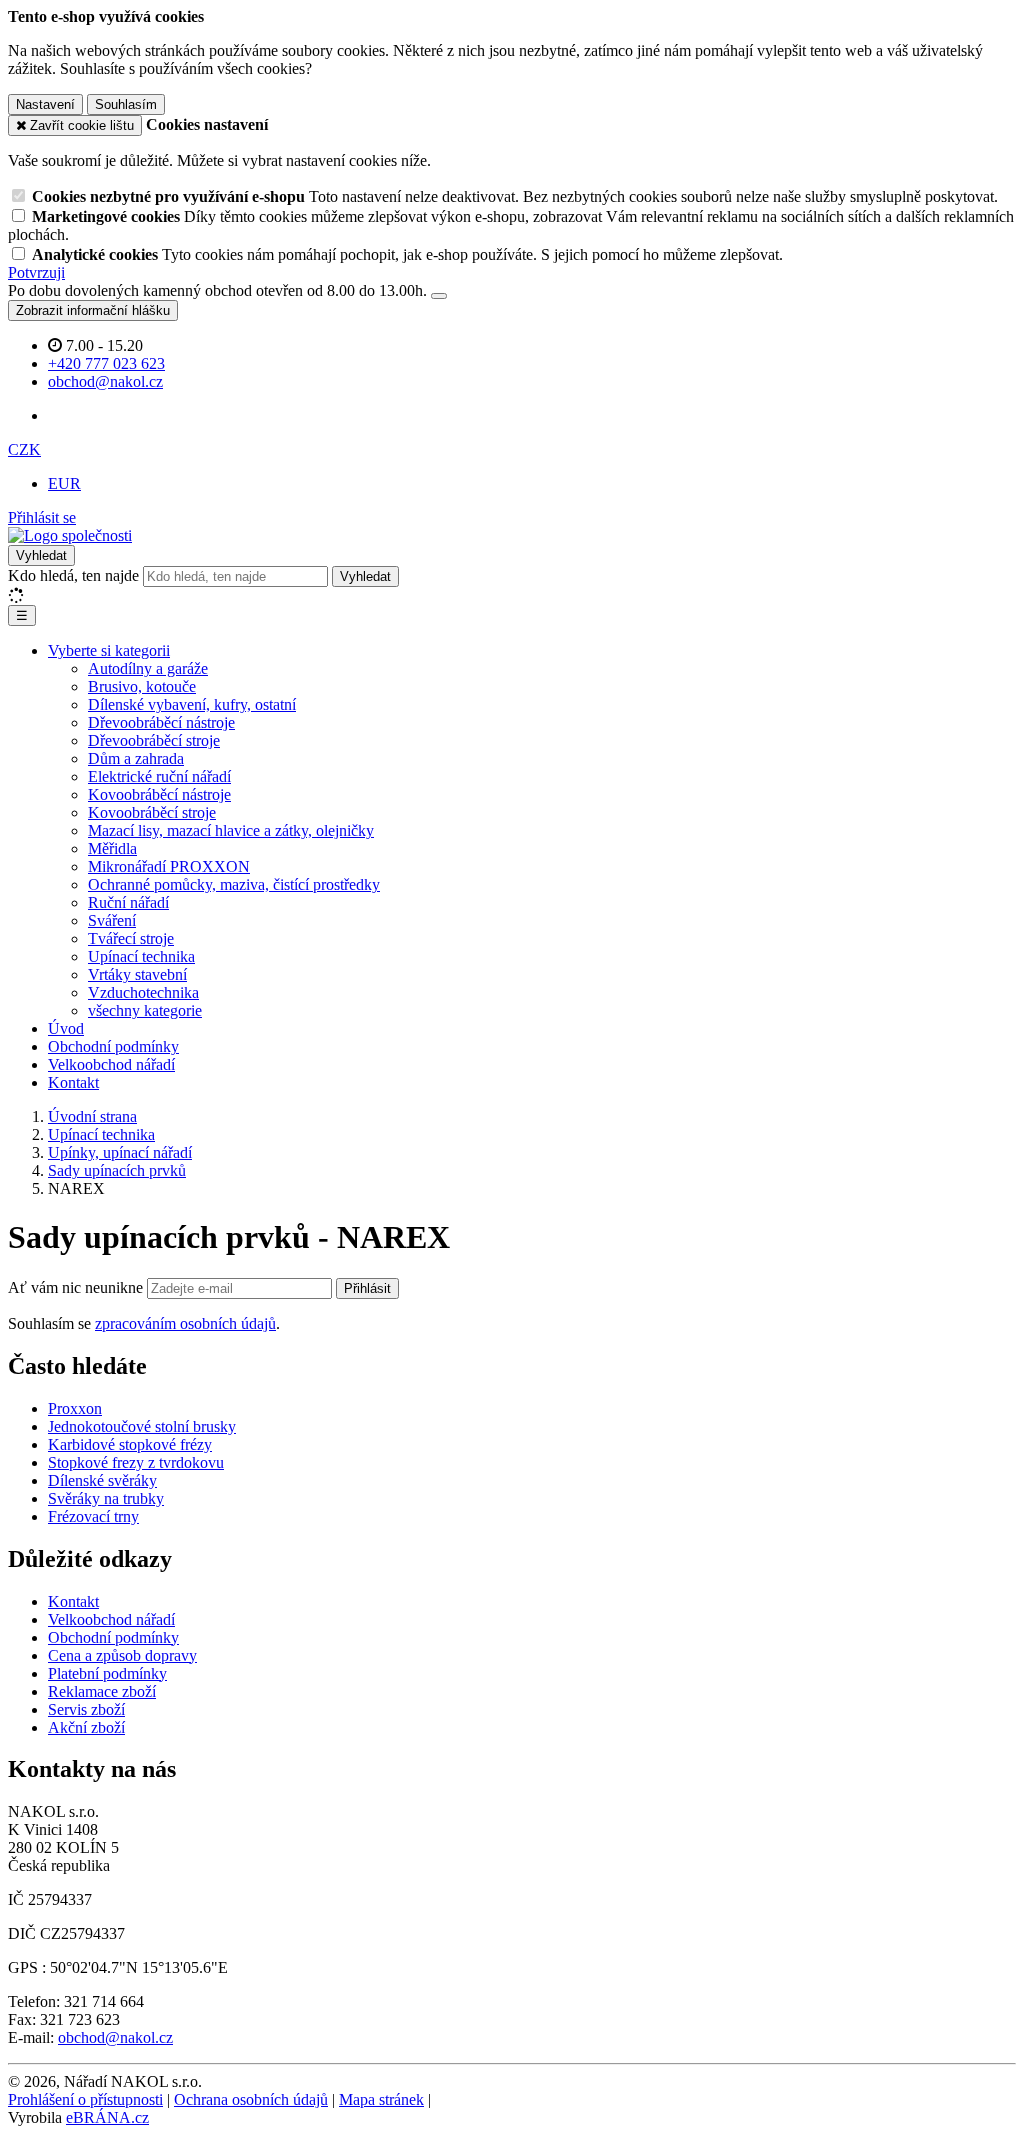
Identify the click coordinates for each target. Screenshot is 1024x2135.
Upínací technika (141, 956)
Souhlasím (126, 104)
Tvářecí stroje (131, 938)
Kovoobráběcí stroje (152, 812)
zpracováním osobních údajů (185, 1323)
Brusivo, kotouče (142, 686)
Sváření (112, 920)
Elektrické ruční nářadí (159, 776)
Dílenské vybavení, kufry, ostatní (192, 704)
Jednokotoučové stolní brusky (142, 1426)
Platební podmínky (107, 1673)
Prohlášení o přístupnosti (85, 2099)
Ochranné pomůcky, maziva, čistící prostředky (234, 884)
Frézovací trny (93, 1516)
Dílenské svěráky (102, 1480)
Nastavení (45, 104)
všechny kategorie (145, 1010)
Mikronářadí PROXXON (169, 866)
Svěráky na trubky (106, 1498)
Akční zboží (86, 1727)
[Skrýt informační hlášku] (439, 296)
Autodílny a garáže (148, 668)
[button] (24, 449)
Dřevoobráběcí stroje (154, 740)
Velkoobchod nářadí (111, 1064)
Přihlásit (367, 1288)
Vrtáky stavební (137, 974)
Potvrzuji (36, 272)
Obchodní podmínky (113, 1046)
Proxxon (75, 1408)
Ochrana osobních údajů (251, 2099)
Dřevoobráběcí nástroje (161, 722)
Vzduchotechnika (143, 992)
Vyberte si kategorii (109, 650)
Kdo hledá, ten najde (73, 575)
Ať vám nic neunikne (77, 1287)
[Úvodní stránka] (70, 535)
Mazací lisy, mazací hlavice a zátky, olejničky (231, 830)
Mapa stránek (381, 2099)
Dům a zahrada (136, 758)
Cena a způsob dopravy (122, 1655)
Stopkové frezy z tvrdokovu (136, 1462)
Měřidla (112, 848)
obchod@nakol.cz (115, 2037)
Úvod (66, 1028)
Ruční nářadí (128, 902)
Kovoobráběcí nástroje (159, 794)
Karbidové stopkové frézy (130, 1444)
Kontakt (73, 1082)
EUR (64, 483)
